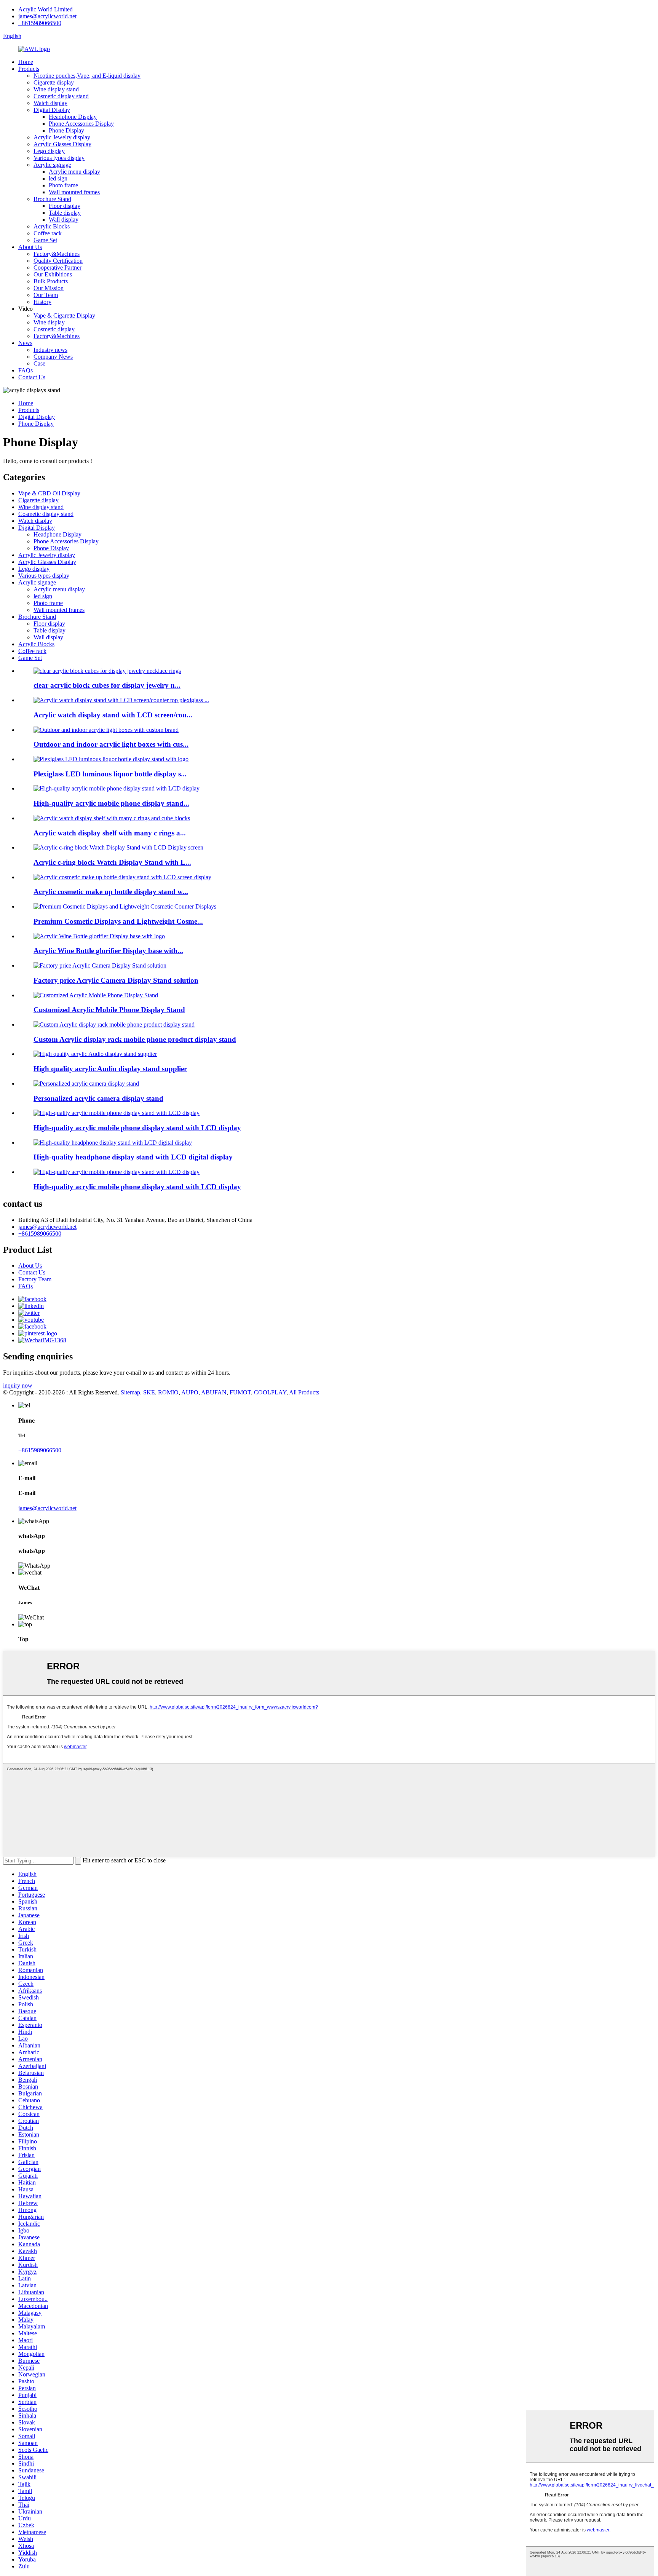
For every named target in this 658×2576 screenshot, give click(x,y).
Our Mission (49, 288)
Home (26, 62)
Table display (65, 213)
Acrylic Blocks (52, 226)
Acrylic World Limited (46, 9)
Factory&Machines (57, 254)
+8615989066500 (40, 23)
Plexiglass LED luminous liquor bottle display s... (110, 774)
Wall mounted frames (74, 192)
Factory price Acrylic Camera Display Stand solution (116, 980)
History (42, 302)
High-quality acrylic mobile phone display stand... (111, 803)
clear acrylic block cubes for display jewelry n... (107, 685)
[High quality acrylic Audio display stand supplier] (95, 1054)
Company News (53, 357)
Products (29, 69)
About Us (30, 247)
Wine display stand (56, 89)
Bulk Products (51, 281)
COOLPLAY (270, 1392)
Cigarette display (54, 82)
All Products (304, 1392)
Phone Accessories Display (81, 124)
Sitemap (130, 1392)
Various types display (59, 158)
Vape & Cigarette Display (64, 315)
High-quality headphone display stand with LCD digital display (133, 1157)
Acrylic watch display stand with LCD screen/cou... (113, 715)
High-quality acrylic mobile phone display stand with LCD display (137, 1128)
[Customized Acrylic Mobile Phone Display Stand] (96, 995)
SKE (149, 1392)
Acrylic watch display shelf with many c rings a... (110, 833)
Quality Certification (58, 261)
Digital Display (52, 110)
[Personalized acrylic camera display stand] (86, 1084)
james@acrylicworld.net (47, 16)
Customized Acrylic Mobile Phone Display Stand (109, 1010)
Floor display (65, 206)
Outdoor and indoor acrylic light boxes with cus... (111, 744)
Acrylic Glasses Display (62, 144)
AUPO (190, 1392)
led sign (58, 178)
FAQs (26, 370)
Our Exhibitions (53, 274)
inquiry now (18, 1385)
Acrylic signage (52, 165)
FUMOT (240, 1392)
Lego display (49, 151)
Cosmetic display (54, 329)
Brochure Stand (52, 199)
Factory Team (35, 1279)
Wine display (49, 322)
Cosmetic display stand (61, 96)
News (25, 343)
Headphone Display (73, 117)
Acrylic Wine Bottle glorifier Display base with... (108, 951)
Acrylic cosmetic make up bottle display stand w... (111, 892)
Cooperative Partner (57, 268)
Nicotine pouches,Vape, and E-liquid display (87, 76)
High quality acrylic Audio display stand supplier (110, 1069)
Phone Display (66, 130)
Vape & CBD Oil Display (49, 493)
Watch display (50, 103)
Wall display (64, 220)
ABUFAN (214, 1392)
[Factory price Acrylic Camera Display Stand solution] (100, 965)
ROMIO (168, 1392)
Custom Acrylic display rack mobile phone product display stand (135, 1039)
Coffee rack (48, 233)
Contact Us (32, 377)
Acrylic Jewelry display (62, 137)
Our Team (46, 295)
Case (39, 363)
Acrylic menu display (74, 172)
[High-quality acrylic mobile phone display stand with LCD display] (117, 1113)
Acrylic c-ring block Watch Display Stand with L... (112, 862)
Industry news (50, 350)
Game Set (45, 240)
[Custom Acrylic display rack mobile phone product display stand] (114, 1024)
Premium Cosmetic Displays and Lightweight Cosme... (118, 921)
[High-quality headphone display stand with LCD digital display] (113, 1143)
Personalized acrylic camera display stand (98, 1098)
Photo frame (63, 185)
